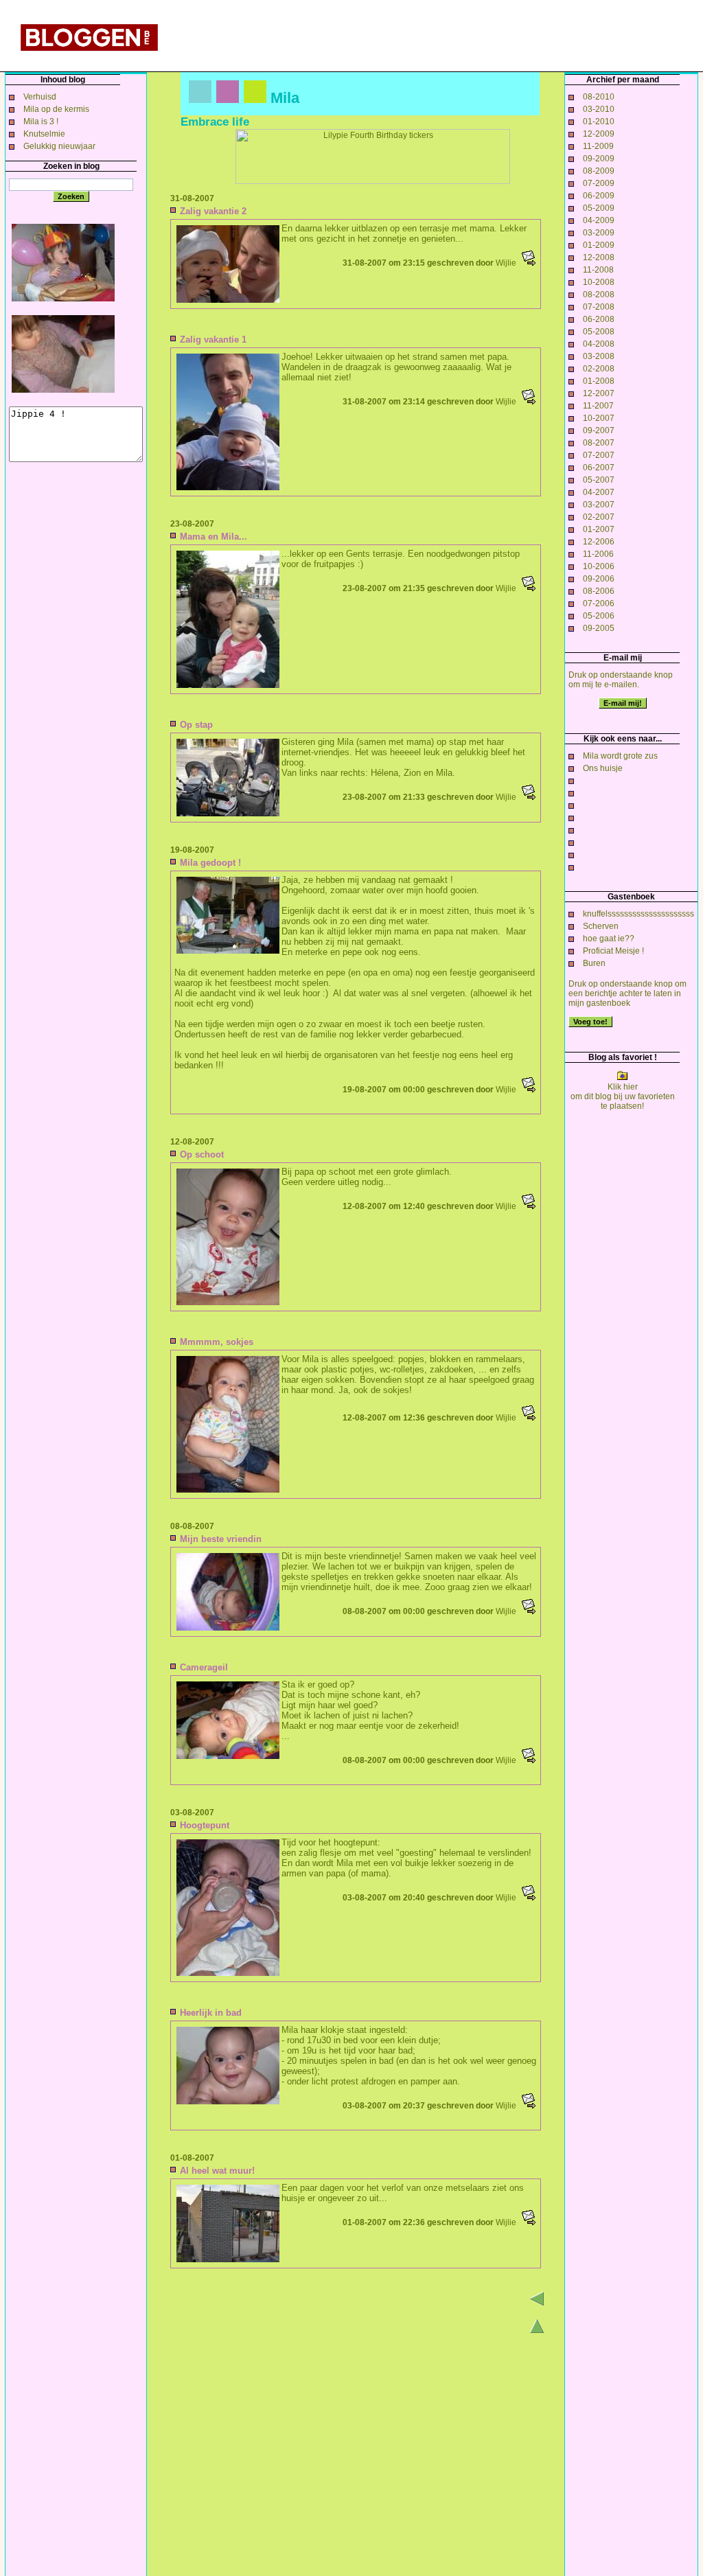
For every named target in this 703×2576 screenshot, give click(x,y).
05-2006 (599, 616)
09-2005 (599, 628)
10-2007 (599, 418)
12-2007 (599, 393)
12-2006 (599, 542)
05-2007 (599, 480)
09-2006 (599, 579)
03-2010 (599, 109)
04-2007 (599, 492)
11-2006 (598, 554)
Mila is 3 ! (41, 122)
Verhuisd (40, 97)
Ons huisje (603, 768)
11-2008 (598, 270)
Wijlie (506, 263)
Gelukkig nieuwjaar (59, 146)
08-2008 (599, 295)
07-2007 (599, 455)
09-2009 (599, 159)
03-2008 (599, 356)
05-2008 (599, 332)
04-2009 (599, 220)
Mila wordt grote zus (620, 756)
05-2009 (599, 208)
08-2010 (599, 97)
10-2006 (599, 566)
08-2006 (599, 591)
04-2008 (599, 344)
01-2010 (599, 122)
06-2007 (599, 468)
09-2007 (599, 430)
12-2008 (599, 257)
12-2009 (599, 134)
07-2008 (599, 307)
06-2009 (599, 196)
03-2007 (599, 505)
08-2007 (599, 443)
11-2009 (598, 146)
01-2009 (599, 245)
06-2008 (599, 319)
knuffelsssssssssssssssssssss (638, 914)
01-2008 (599, 381)
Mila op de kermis (56, 109)
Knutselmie (44, 134)
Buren (594, 963)
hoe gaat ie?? (609, 939)
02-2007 (599, 517)
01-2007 (599, 529)
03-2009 (599, 233)
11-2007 (598, 406)
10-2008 (599, 282)
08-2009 (599, 171)
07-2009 (599, 183)
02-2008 (599, 369)
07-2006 (599, 603)
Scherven (601, 926)
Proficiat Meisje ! (613, 951)
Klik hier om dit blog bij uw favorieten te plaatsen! (623, 1096)
